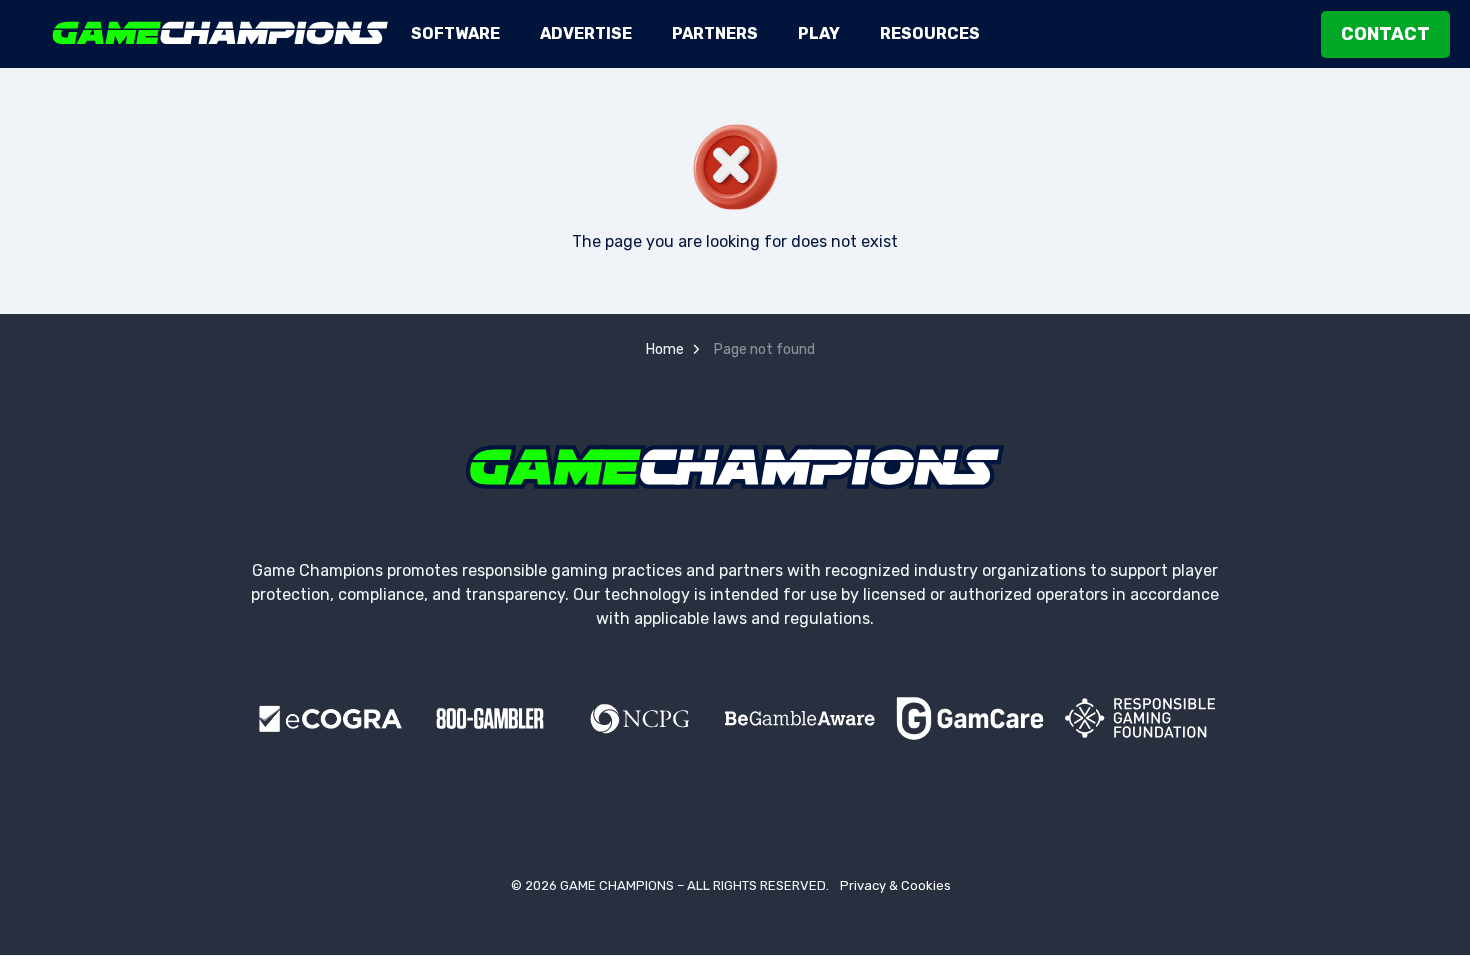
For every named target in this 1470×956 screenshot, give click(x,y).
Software (455, 33)
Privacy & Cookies (895, 885)
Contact (1385, 34)
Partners (715, 33)
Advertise (586, 33)
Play (819, 33)
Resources (930, 33)
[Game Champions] (220, 33)
